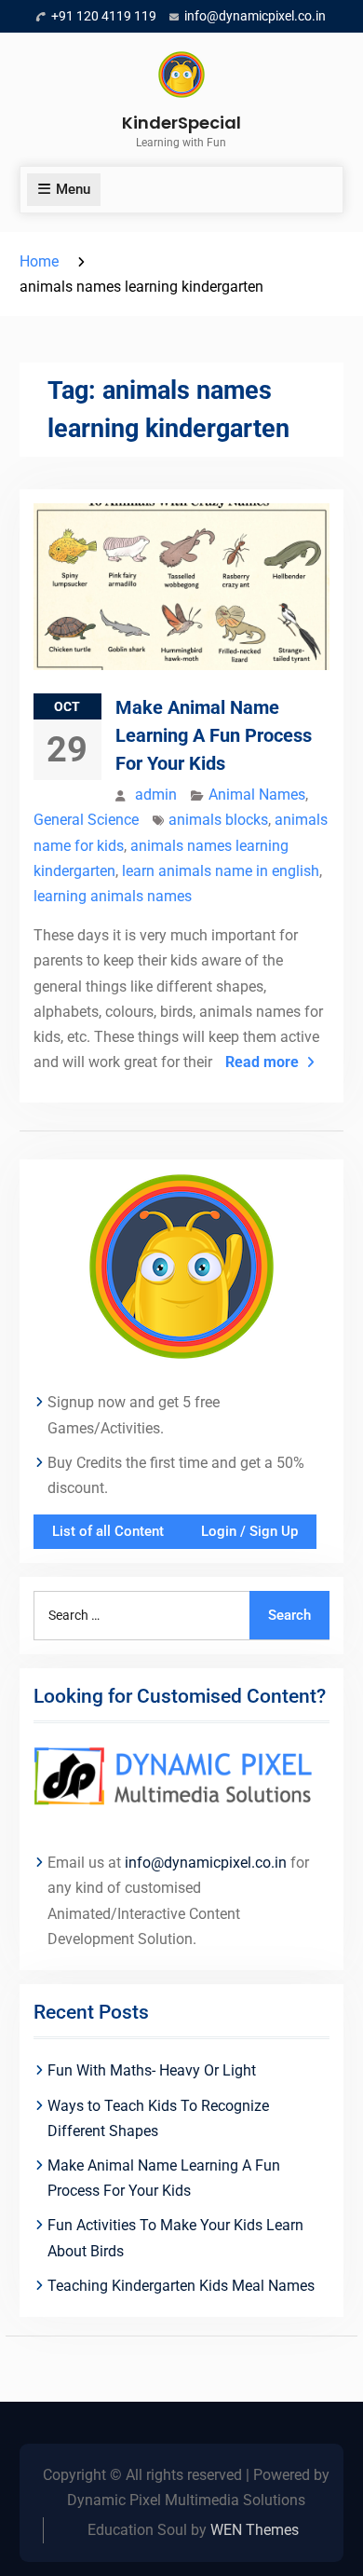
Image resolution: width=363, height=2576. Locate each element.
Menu (73, 189)
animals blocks (218, 820)
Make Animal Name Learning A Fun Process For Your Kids (214, 735)
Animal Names (257, 795)
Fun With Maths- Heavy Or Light (152, 2070)
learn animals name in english (221, 871)
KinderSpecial (181, 123)
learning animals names (113, 896)
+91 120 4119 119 (104, 16)
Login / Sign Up (249, 1531)
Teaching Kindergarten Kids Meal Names (181, 2286)
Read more (262, 1062)
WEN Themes (255, 2530)
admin (156, 795)
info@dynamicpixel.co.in (255, 16)
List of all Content (108, 1531)
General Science (86, 820)
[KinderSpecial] (181, 1265)
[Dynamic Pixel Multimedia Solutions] (181, 1778)
